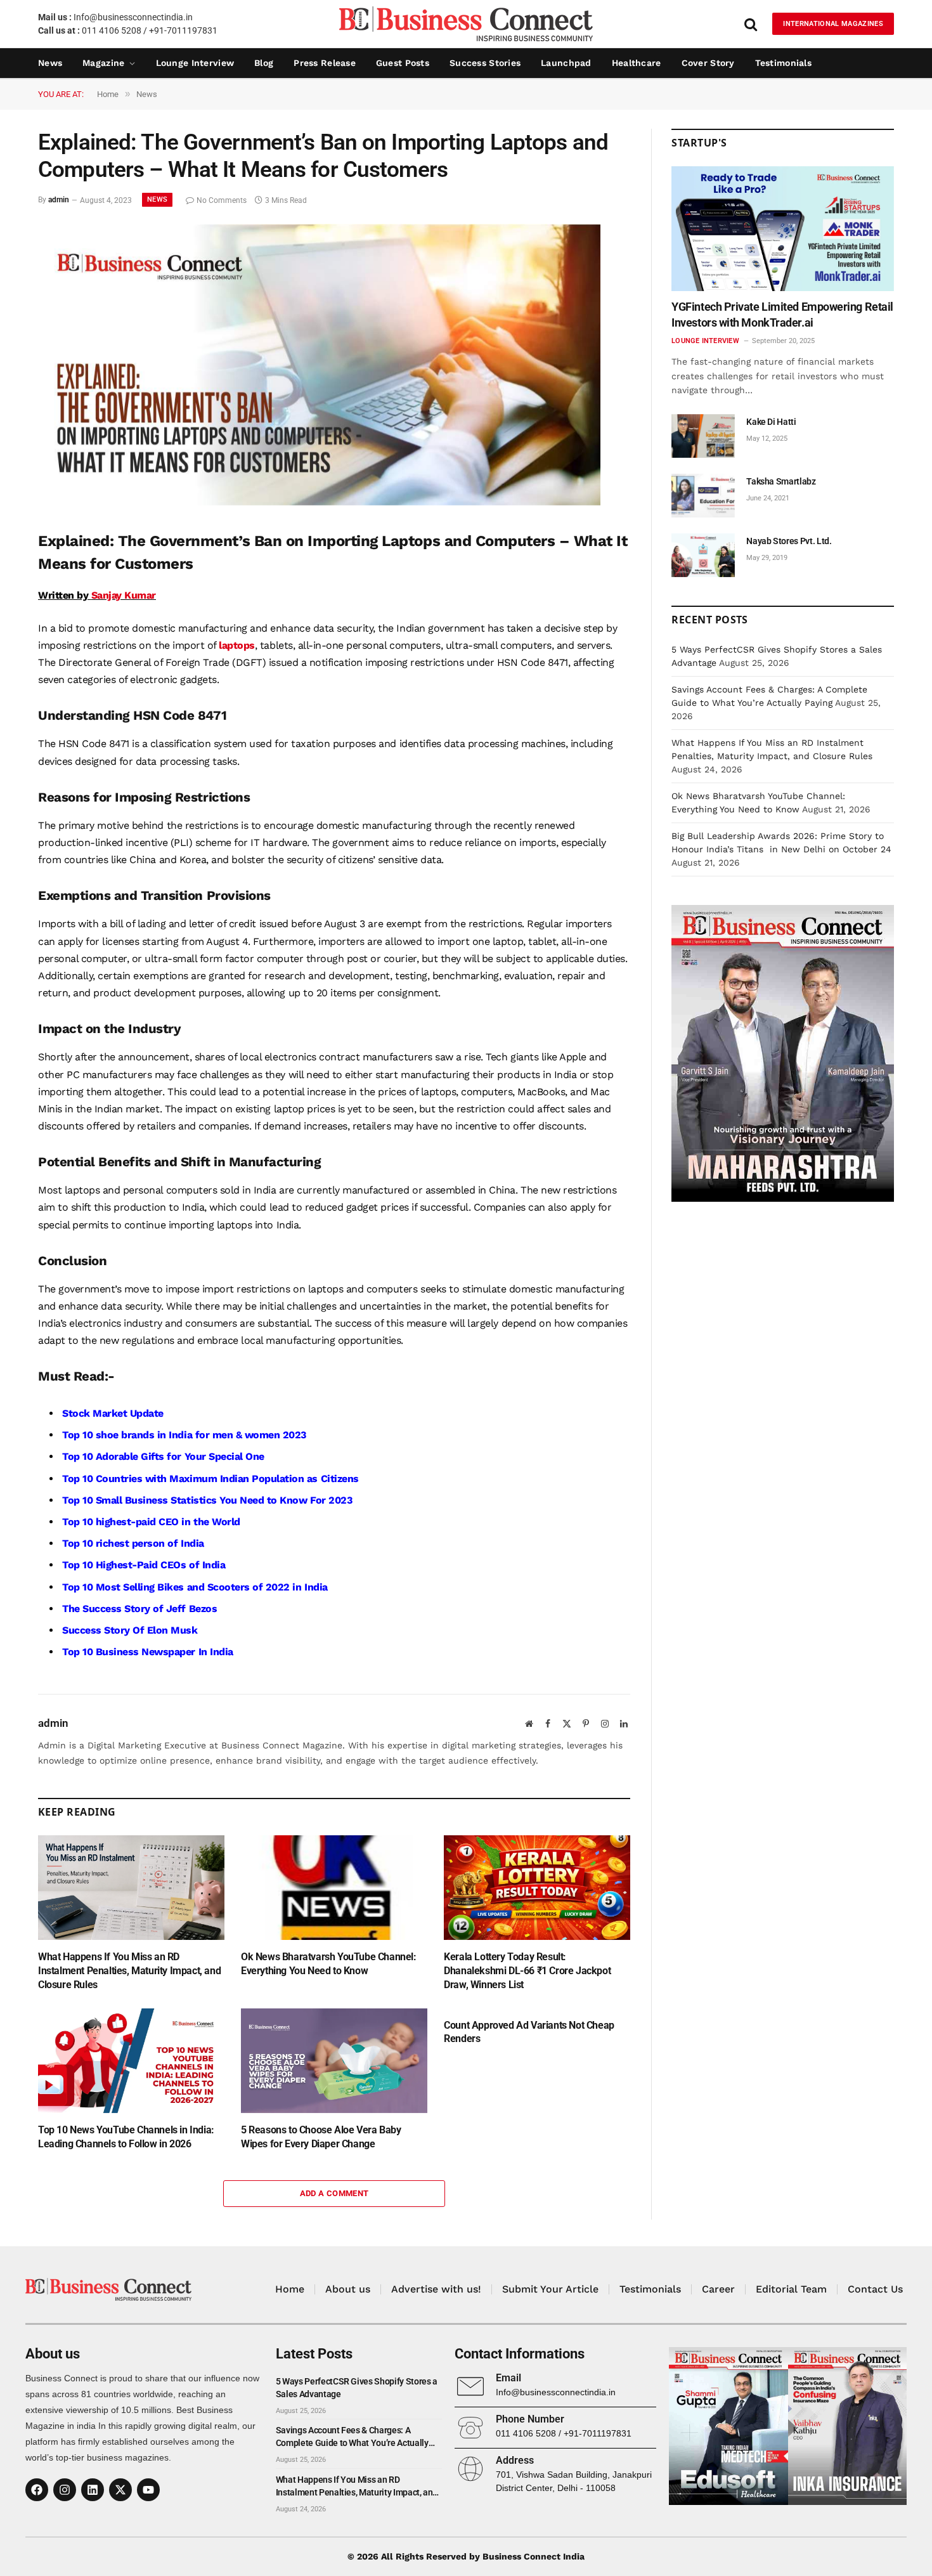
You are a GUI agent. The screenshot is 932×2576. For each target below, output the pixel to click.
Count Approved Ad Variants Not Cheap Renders (529, 2032)
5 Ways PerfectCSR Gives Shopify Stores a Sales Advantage (357, 2388)
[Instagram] (65, 2490)
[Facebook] (37, 2490)
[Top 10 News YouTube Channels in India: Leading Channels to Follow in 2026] (131, 2061)
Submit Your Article (550, 2289)
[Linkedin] (93, 2490)
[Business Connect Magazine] (466, 24)
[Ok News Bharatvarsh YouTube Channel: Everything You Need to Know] (334, 1888)
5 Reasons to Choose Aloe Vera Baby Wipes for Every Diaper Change (321, 2137)
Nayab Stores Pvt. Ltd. (789, 541)
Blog (264, 63)
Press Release (325, 63)
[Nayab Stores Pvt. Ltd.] (703, 555)
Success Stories (485, 63)
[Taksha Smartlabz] (703, 496)
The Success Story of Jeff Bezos (139, 1609)
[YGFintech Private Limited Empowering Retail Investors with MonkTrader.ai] (783, 229)
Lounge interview (195, 63)
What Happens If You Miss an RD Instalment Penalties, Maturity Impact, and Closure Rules (129, 1971)
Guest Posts (403, 63)
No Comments (222, 200)
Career (718, 2289)
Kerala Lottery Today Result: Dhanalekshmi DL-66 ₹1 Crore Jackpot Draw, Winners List (527, 1971)
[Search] (751, 24)
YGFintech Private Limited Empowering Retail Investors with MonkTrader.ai (782, 314)
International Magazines (833, 24)
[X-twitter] (120, 2490)
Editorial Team (791, 2289)
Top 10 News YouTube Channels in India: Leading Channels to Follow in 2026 (126, 2137)
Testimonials (783, 63)
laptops (237, 645)
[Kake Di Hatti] (703, 436)
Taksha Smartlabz (781, 481)
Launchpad (566, 63)
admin (59, 200)
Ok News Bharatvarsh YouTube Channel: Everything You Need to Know (329, 1964)
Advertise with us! (436, 2289)
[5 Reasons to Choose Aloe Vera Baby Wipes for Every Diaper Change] (334, 2061)
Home (290, 2289)
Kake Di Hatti (771, 422)
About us (348, 2289)
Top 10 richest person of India (133, 1543)
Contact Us (875, 2289)
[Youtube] (148, 2490)
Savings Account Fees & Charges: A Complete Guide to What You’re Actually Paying (352, 2437)
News (50, 63)
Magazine (103, 63)
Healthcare (637, 63)
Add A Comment (334, 2193)
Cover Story (708, 63)
